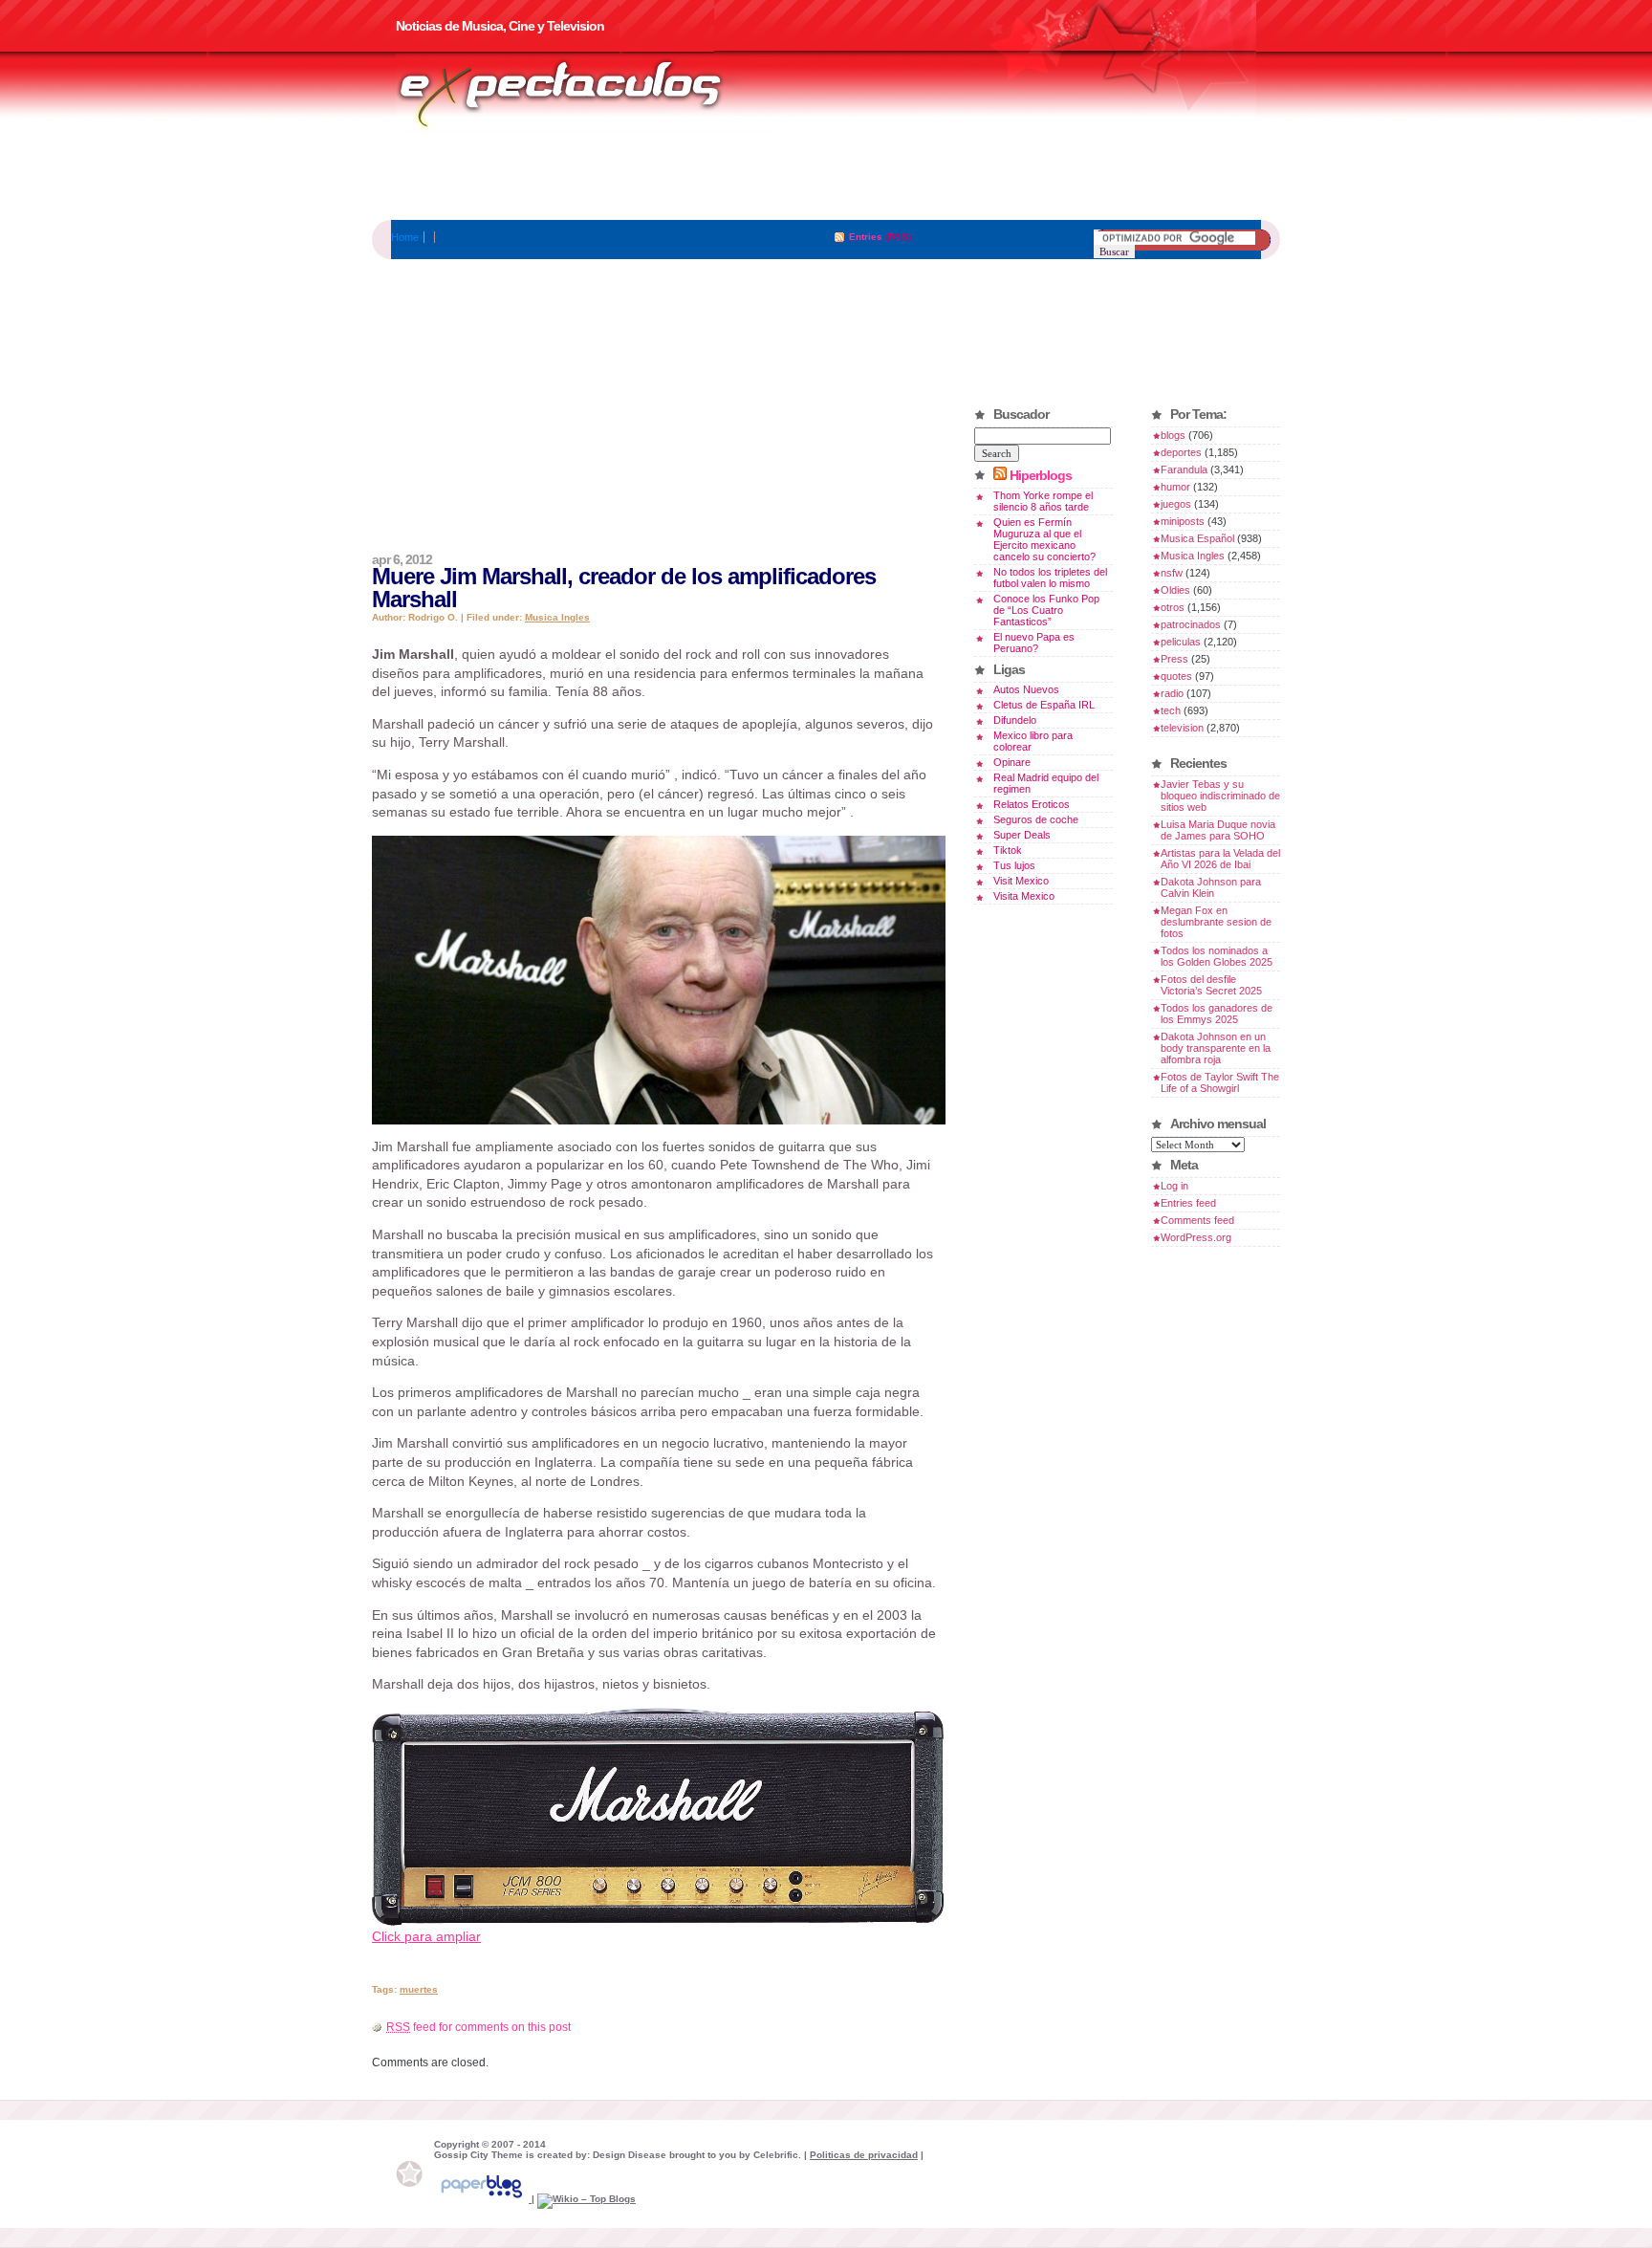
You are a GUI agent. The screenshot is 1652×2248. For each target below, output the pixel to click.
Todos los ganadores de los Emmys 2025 (1217, 1014)
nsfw (1172, 573)
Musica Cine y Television (585, 94)
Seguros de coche (1036, 819)
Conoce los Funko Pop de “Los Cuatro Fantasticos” (1046, 610)
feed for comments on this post (478, 2027)
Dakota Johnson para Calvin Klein (1211, 887)
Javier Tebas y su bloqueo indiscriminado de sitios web (1220, 796)
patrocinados (1191, 624)
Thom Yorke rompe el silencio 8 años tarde (1043, 501)
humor (1175, 487)
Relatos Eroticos (1032, 804)
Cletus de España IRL (1044, 705)
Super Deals (1022, 835)
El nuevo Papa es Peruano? (1034, 643)
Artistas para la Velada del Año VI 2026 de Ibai (1220, 859)
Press (1174, 659)
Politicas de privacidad (864, 2155)
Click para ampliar (426, 1936)
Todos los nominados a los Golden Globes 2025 (1217, 956)
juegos (1176, 504)
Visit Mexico (1021, 881)
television (1182, 728)
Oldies (1175, 590)
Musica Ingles (557, 617)
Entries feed (1188, 1203)
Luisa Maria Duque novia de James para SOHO (1218, 830)
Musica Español (1197, 538)
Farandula (1184, 469)
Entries (866, 237)
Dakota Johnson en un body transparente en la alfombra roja (1216, 1048)
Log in (1174, 1186)
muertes (419, 1989)
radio (1172, 693)
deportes (1181, 452)
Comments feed (1197, 1220)
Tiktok (1008, 850)
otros (1173, 607)
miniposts (1183, 521)
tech (1171, 710)
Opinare (1012, 762)
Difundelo (1015, 720)
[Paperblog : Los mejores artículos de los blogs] (483, 2199)
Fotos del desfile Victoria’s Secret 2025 (1211, 985)
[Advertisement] (826, 177)
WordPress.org (1196, 1237)
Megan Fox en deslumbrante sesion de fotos (1216, 922)
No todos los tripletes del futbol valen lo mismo (1050, 578)
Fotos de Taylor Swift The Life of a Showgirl (1220, 1082)
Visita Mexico (1024, 896)
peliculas (1181, 642)
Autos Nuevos (1026, 689)
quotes (1176, 676)
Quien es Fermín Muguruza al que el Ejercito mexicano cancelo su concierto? (1044, 539)
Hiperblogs (1041, 475)
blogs (1173, 435)
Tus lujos (1014, 865)
